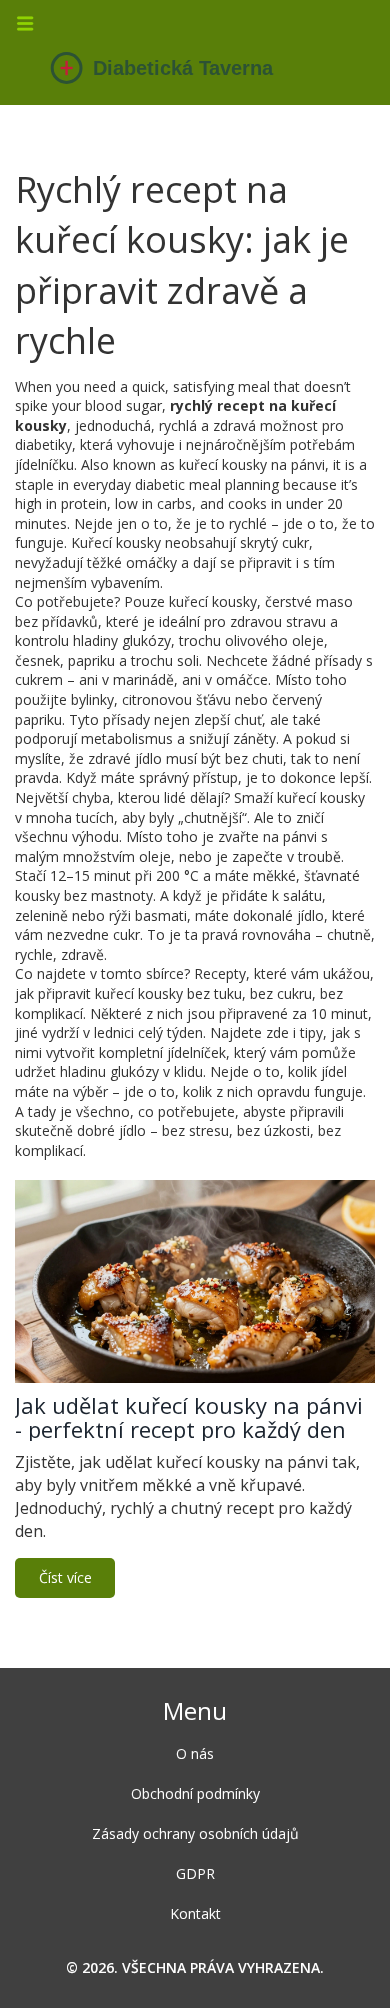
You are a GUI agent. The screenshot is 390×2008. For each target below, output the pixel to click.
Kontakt (195, 1913)
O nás (195, 1753)
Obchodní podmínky (195, 1793)
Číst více (65, 1577)
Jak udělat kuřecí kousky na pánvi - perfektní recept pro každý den (189, 1417)
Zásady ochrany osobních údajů (195, 1833)
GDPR (195, 1873)
